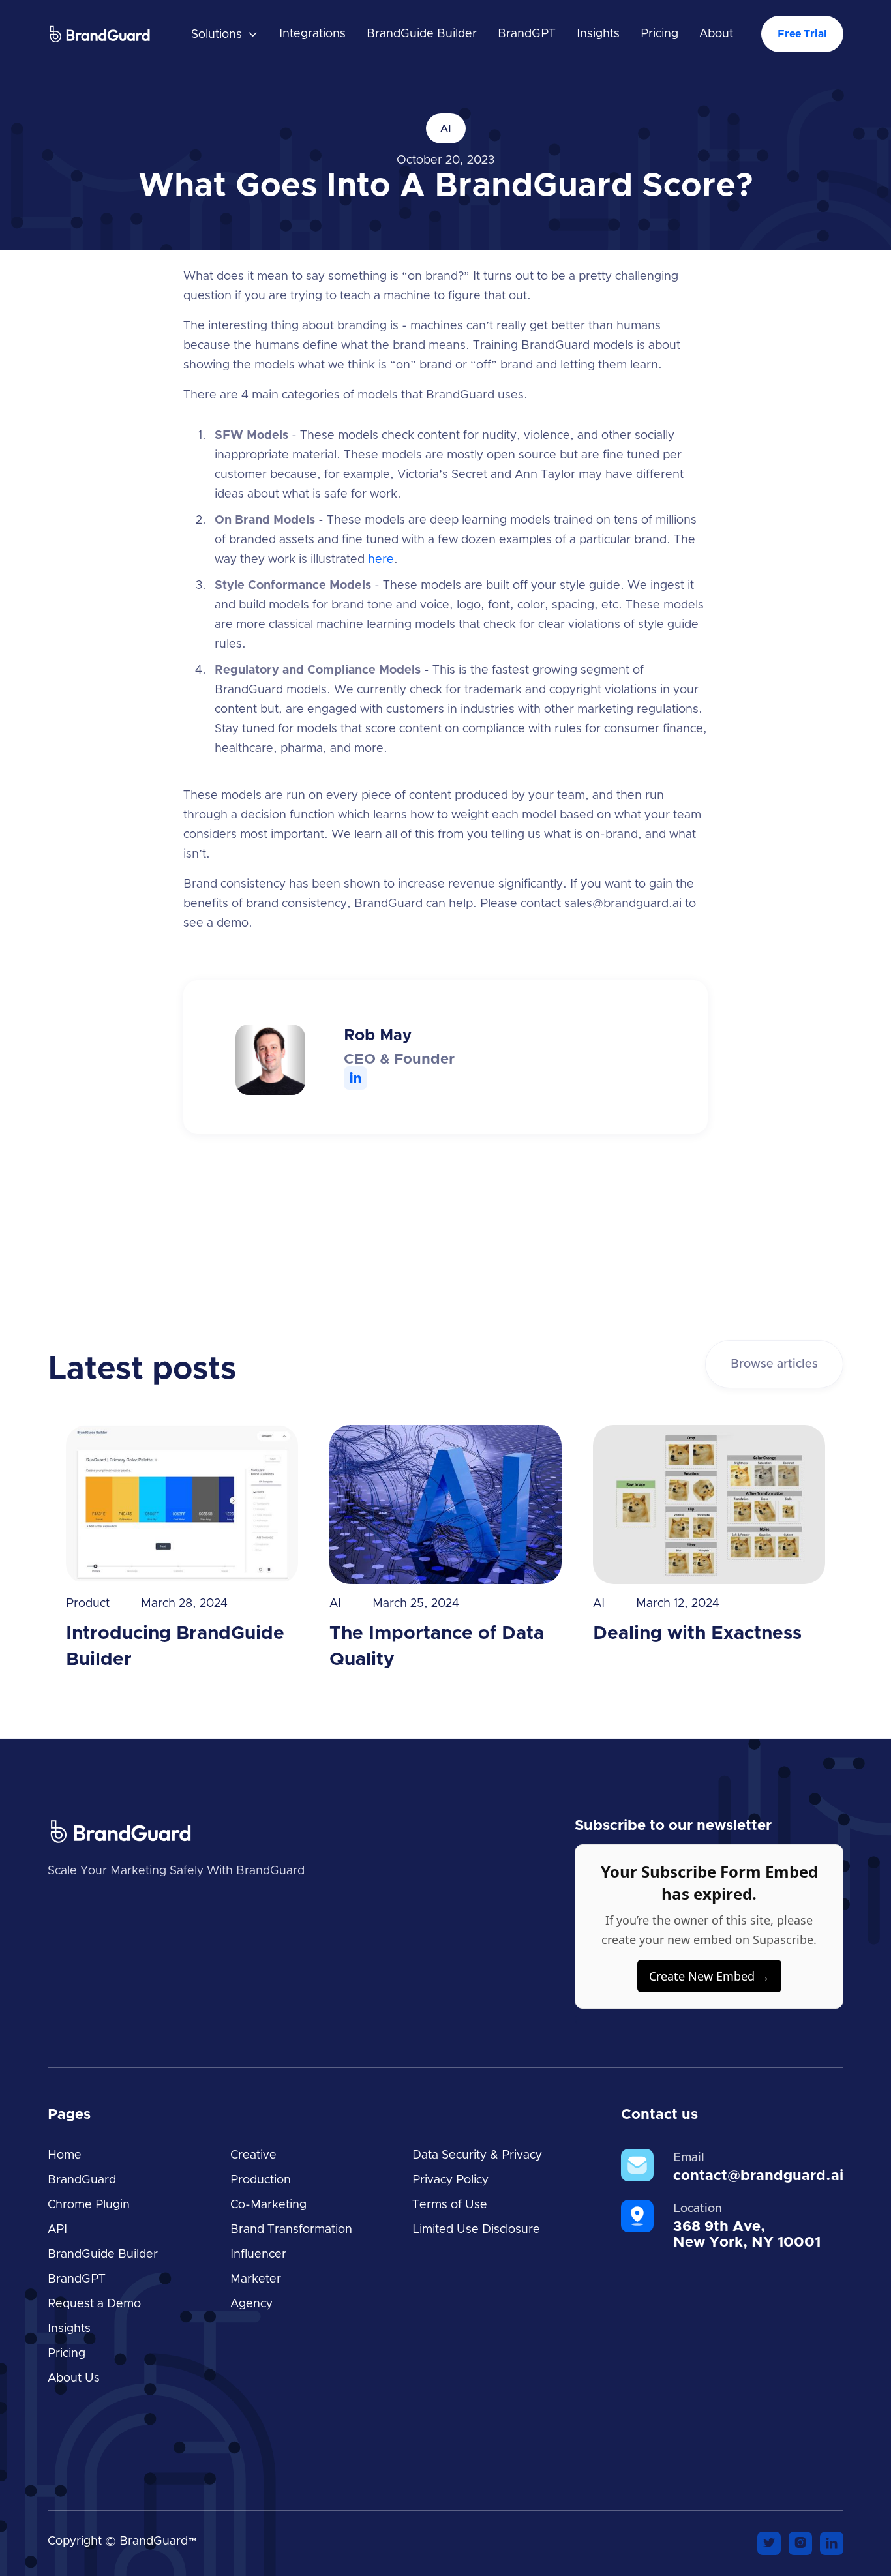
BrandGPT (527, 34)
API (57, 2230)
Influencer (258, 2254)
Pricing (659, 34)
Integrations (312, 34)
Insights (598, 34)
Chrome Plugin (89, 2205)
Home (65, 2155)
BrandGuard (82, 2180)
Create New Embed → (709, 1976)
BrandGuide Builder (422, 34)
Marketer (256, 2279)
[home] (113, 34)
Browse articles (774, 1364)
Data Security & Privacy (477, 2155)
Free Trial (802, 34)
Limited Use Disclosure (476, 2230)
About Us (74, 2378)
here (381, 560)
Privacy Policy (450, 2180)
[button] (225, 35)
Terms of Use (450, 2205)
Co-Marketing (268, 2205)
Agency (251, 2304)
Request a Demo (94, 2304)
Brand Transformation (291, 2230)
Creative (253, 2155)
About (716, 34)
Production (261, 2180)
